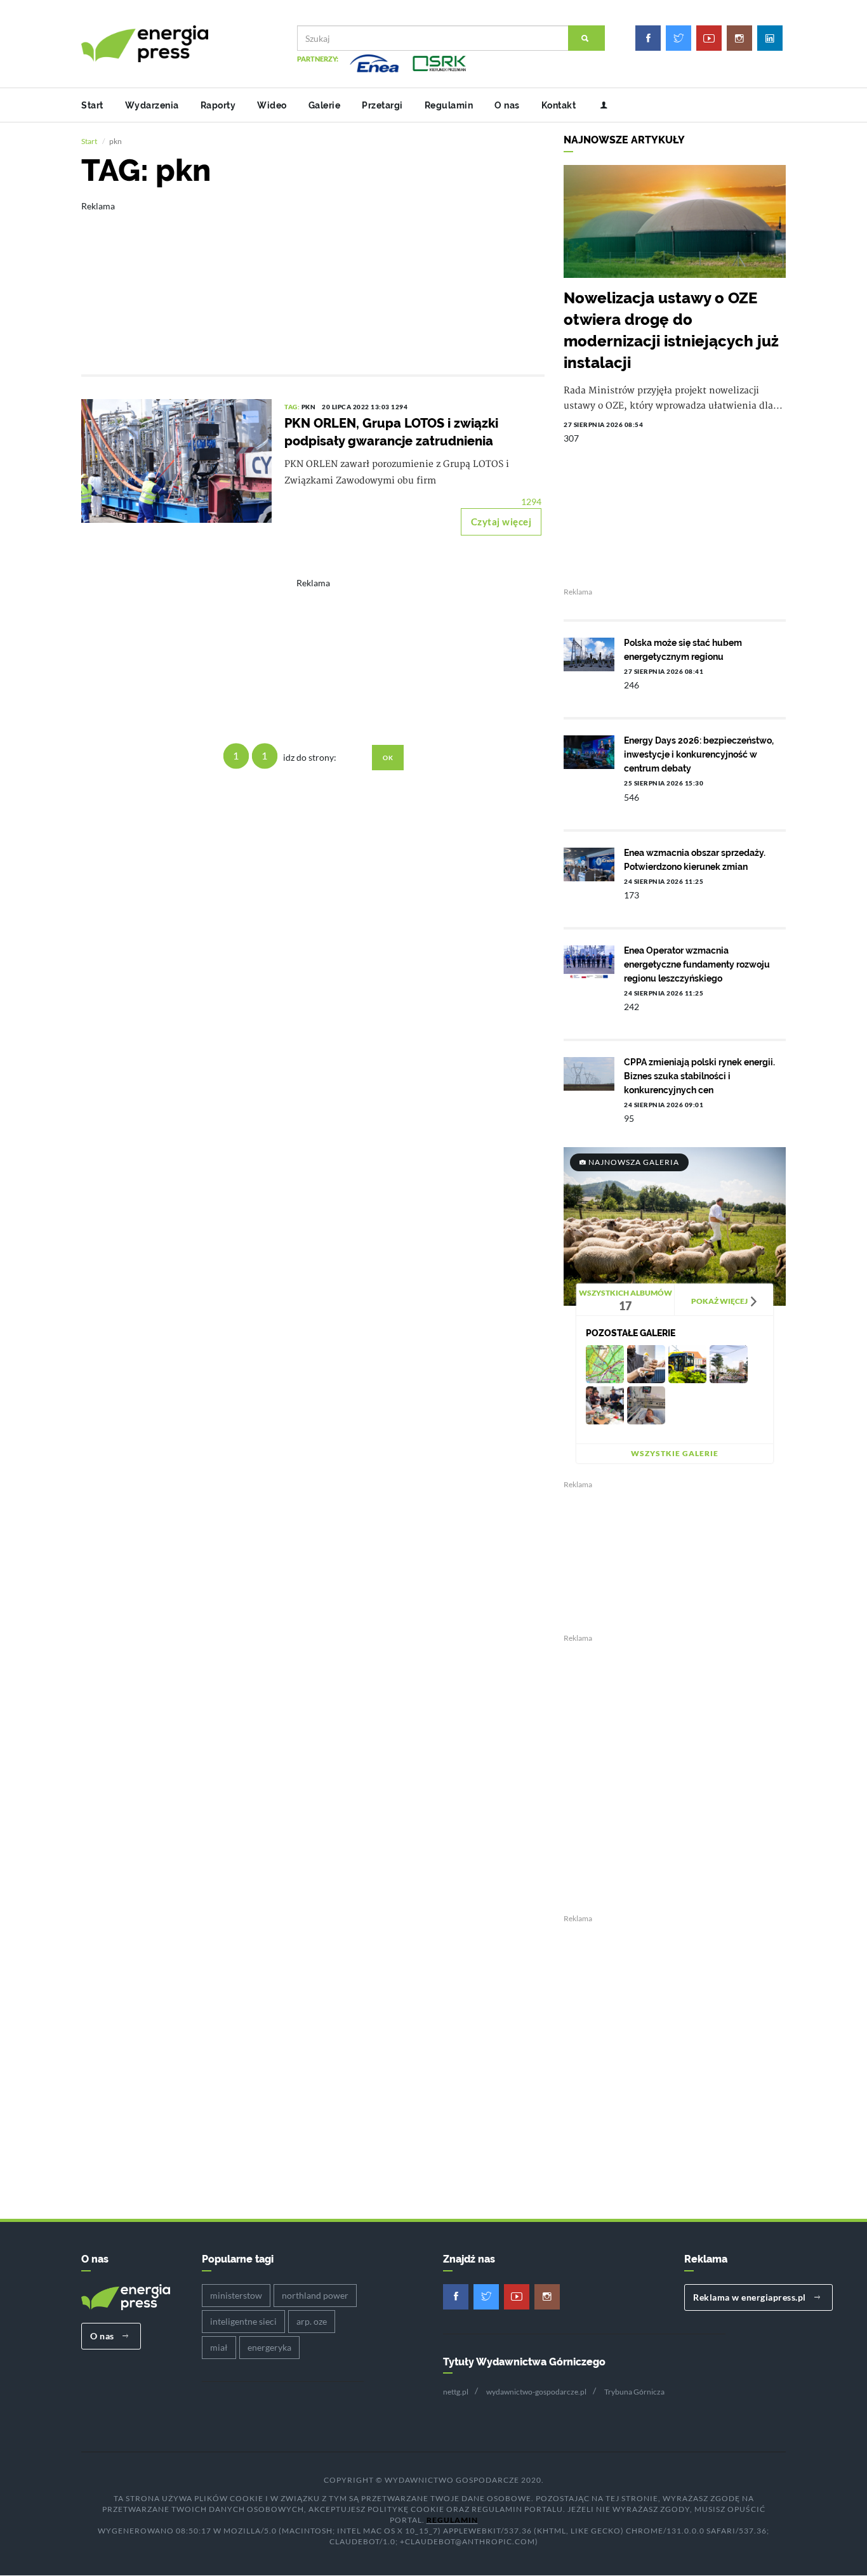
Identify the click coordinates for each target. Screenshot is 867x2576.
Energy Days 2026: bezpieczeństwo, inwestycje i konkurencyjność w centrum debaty (699, 754)
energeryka (269, 2347)
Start (92, 105)
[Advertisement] (313, 279)
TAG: (293, 407)
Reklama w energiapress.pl (751, 2297)
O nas (507, 105)
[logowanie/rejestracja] (599, 105)
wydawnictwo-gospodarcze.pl (536, 2392)
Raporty (218, 105)
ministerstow (236, 2295)
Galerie (325, 105)
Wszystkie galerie (675, 1453)
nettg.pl (456, 2392)
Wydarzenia (152, 105)
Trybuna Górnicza (634, 2392)
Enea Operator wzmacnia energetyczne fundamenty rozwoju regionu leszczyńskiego (697, 964)
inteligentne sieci (243, 2321)
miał (219, 2347)
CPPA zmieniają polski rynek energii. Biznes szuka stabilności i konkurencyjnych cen (699, 1076)
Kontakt (559, 105)
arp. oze (312, 2321)
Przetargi (382, 105)
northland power (315, 2295)
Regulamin (449, 105)
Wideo (272, 105)
